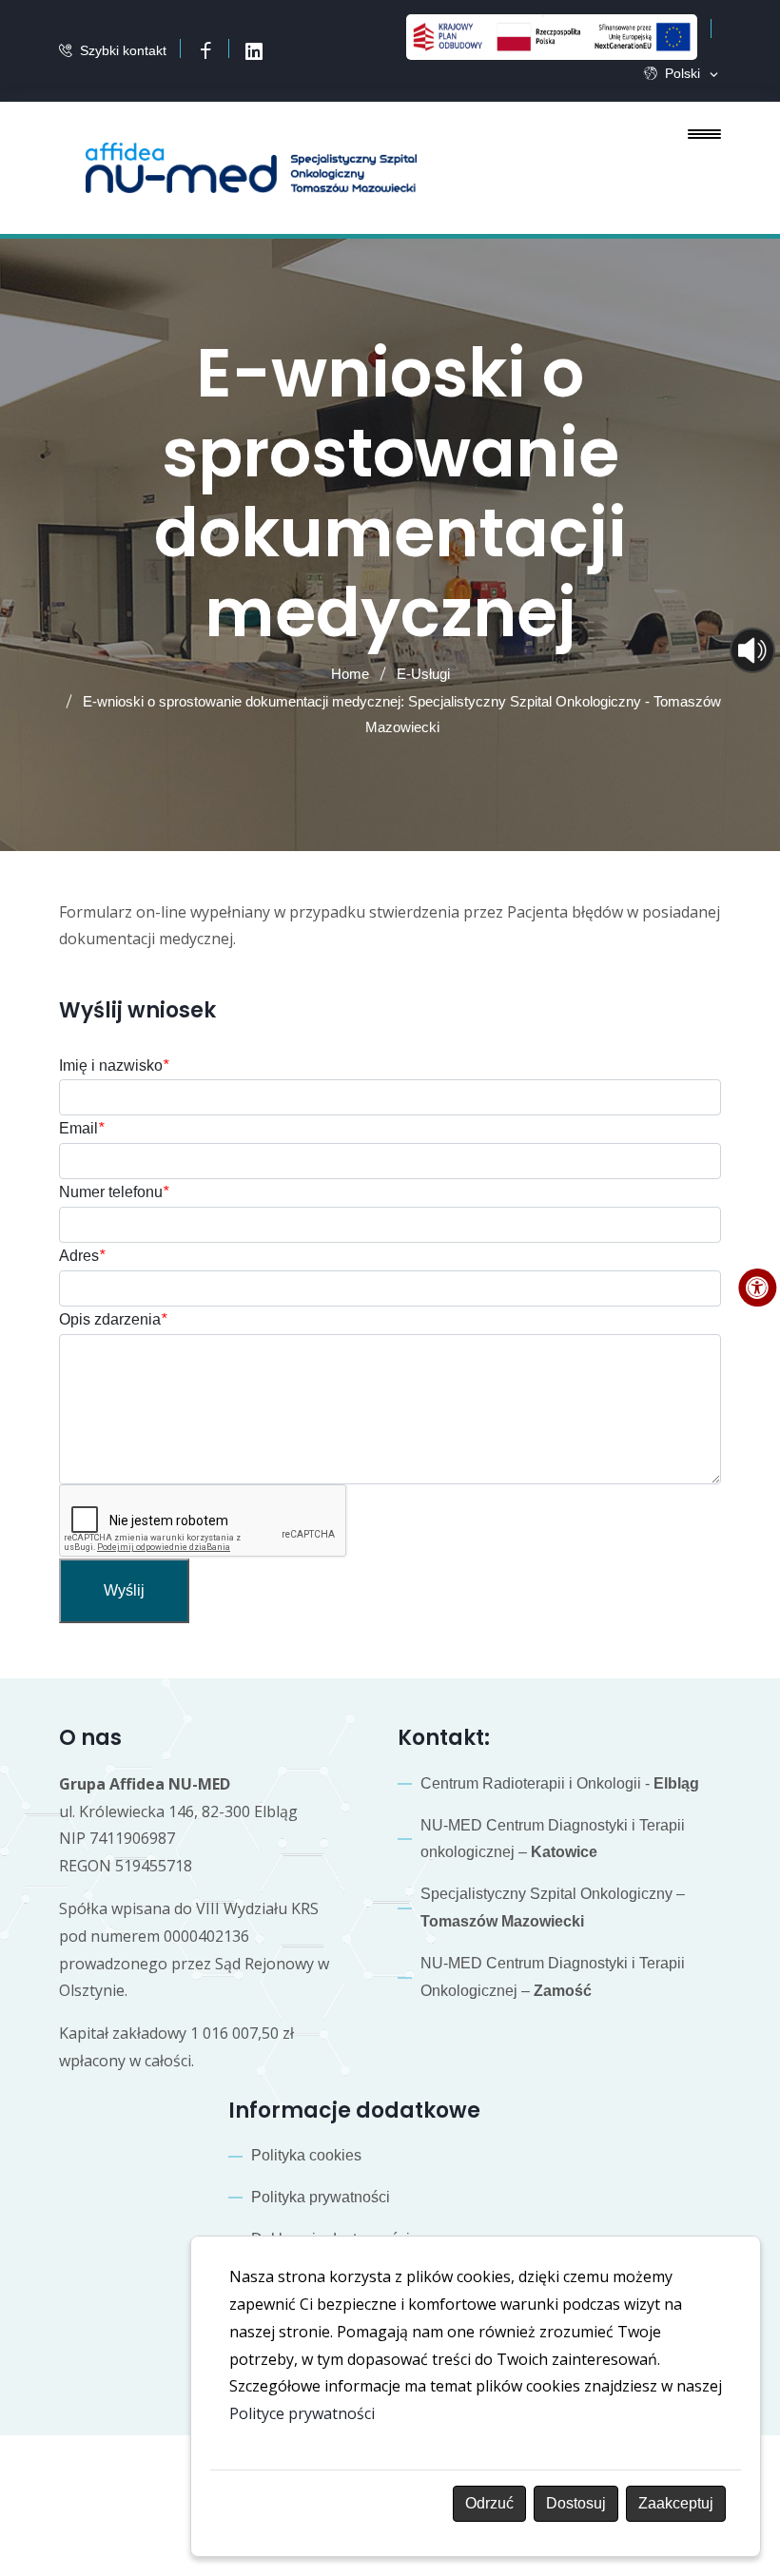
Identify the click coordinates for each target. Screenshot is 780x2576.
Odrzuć (489, 2503)
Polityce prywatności (302, 2413)
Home (350, 674)
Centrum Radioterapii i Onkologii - (560, 1783)
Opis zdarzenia (113, 1319)
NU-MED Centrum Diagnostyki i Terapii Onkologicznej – (553, 1977)
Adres (82, 1256)
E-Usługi (423, 674)
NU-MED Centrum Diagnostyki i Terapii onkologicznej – (553, 1839)
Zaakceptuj (676, 2503)
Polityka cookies (306, 2155)
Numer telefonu (114, 1192)
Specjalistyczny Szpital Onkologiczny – (553, 1908)
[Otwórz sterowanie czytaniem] (752, 650)
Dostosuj (576, 2503)
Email (81, 1128)
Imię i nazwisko (114, 1065)
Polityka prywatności (321, 2197)
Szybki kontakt (123, 50)
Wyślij (124, 1590)
